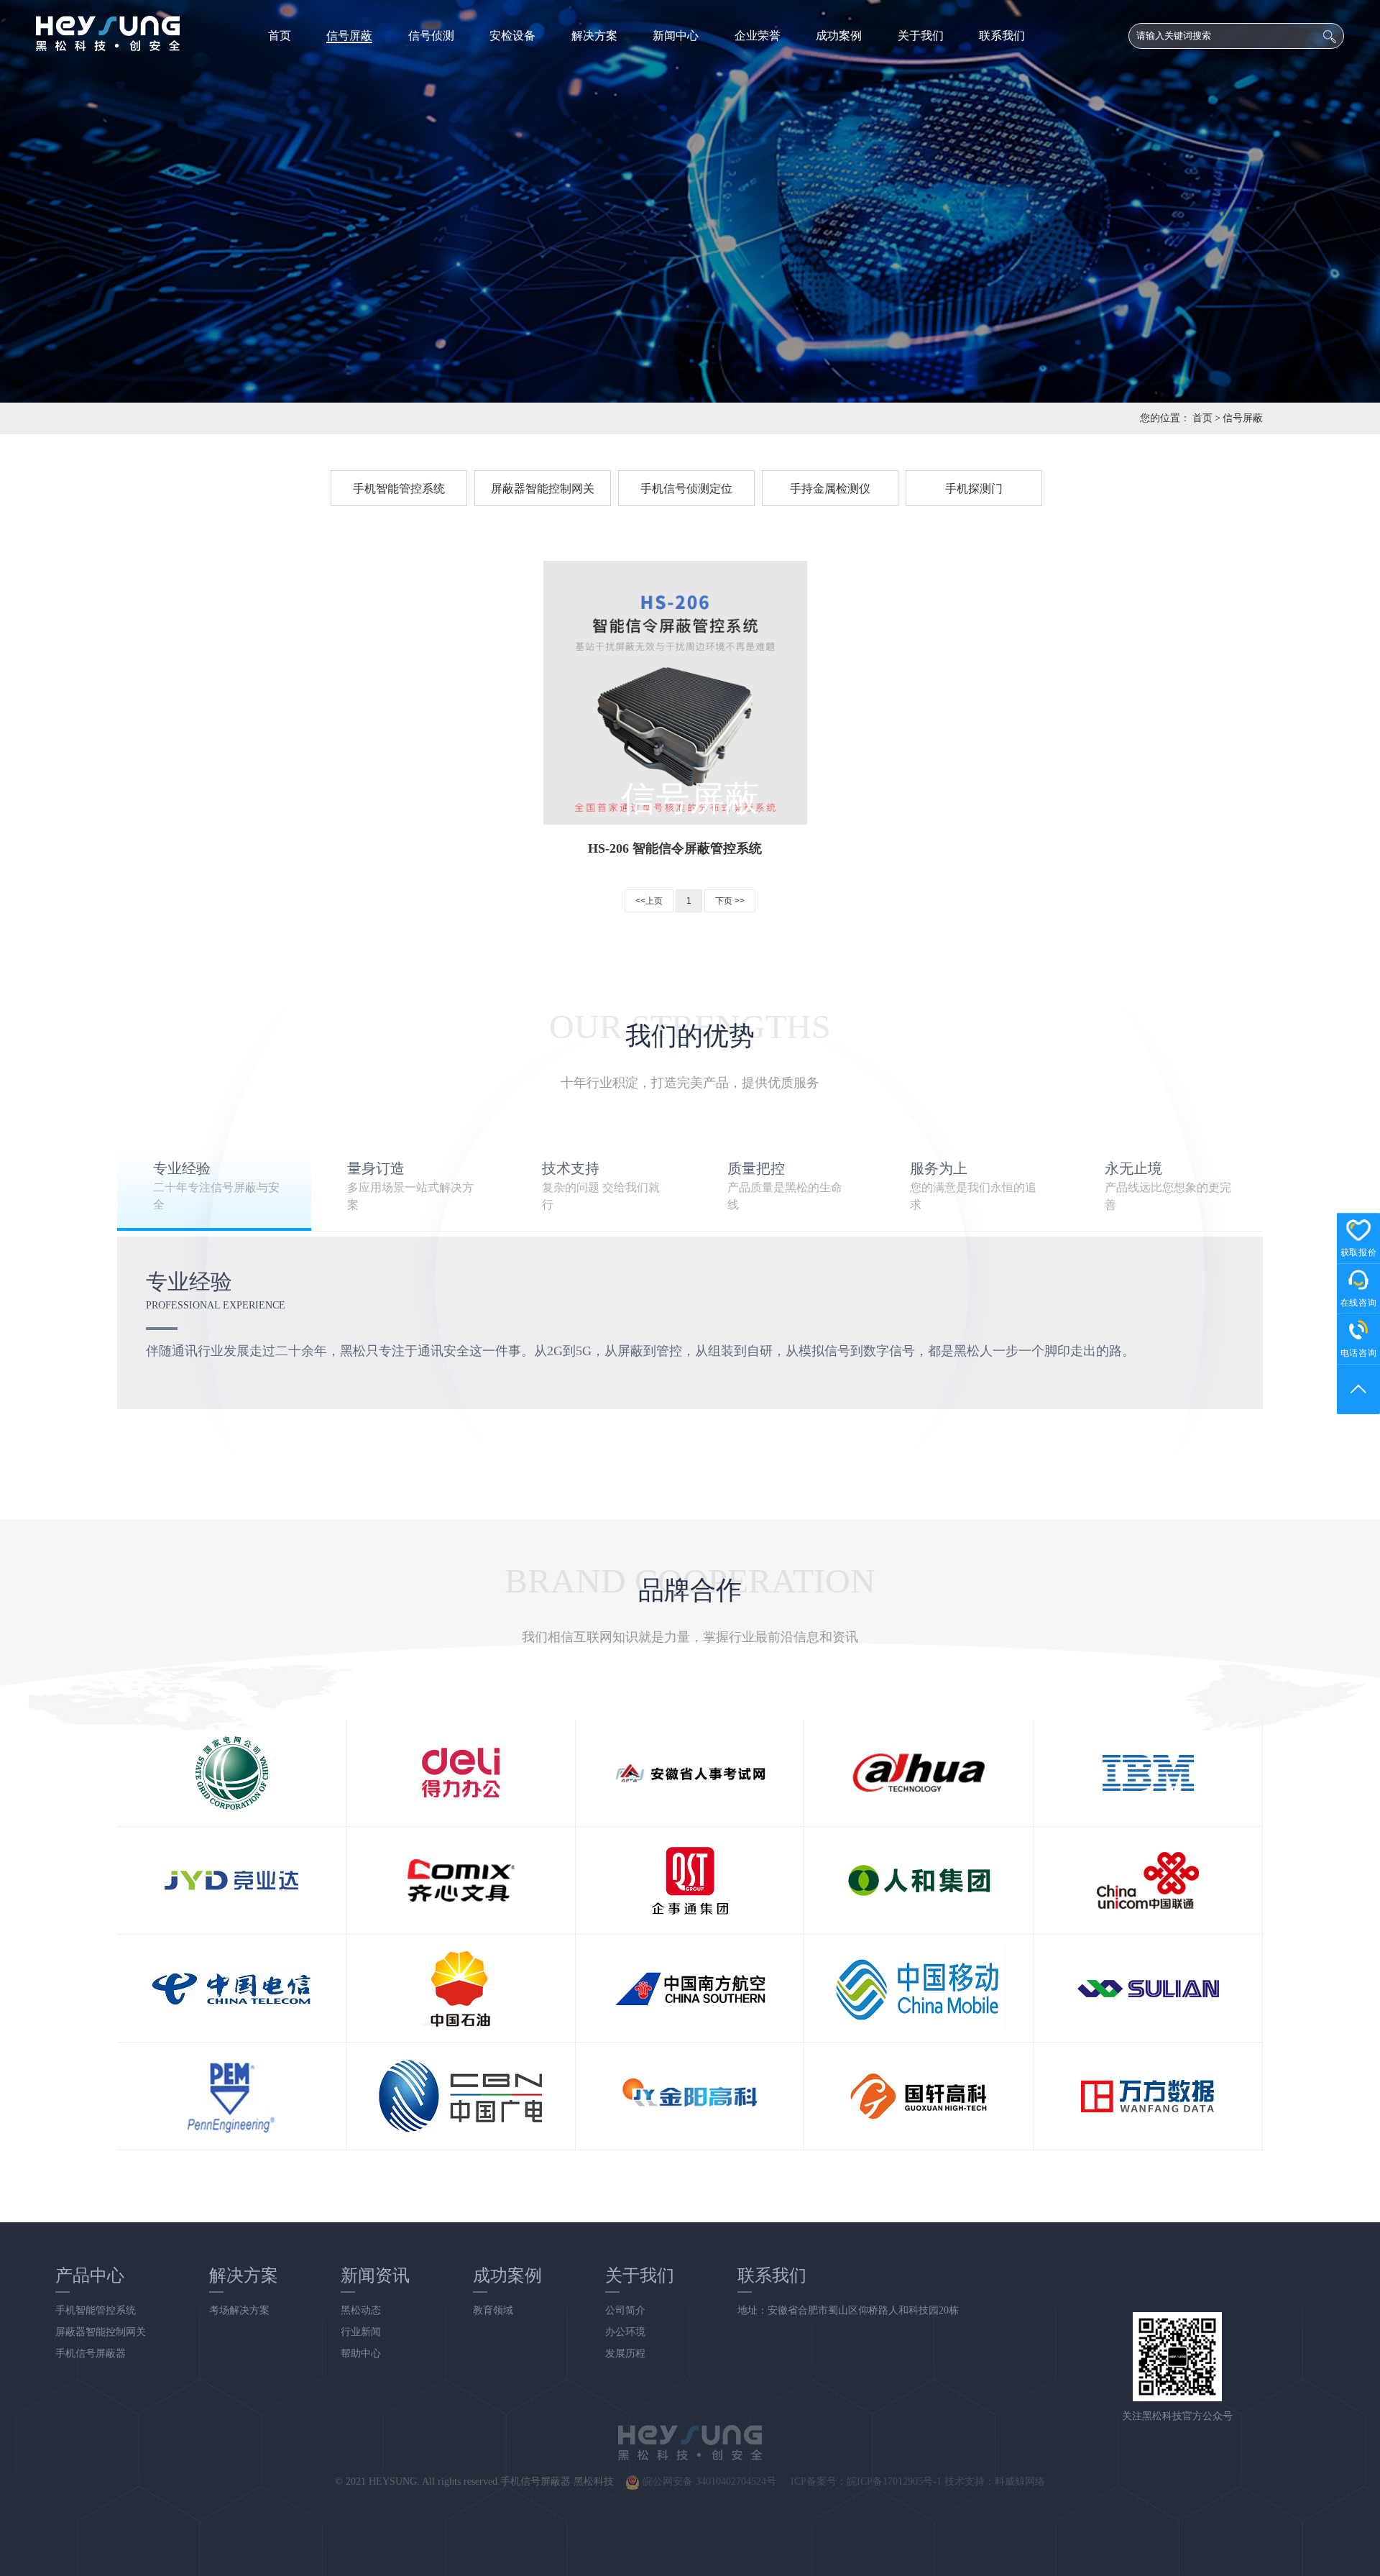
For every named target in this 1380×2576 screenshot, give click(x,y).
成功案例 (839, 36)
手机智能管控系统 (399, 489)
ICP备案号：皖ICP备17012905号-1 (866, 2481)
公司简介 (625, 2310)
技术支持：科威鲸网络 (995, 2481)
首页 (280, 36)
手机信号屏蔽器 (91, 2353)
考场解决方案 (239, 2310)
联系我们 (1002, 36)
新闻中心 (676, 36)
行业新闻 (361, 2332)
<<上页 (649, 901)
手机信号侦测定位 (686, 489)
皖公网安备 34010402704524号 (708, 2481)
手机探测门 (974, 489)
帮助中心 (361, 2353)
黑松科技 (594, 2481)
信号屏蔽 (349, 36)
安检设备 (512, 36)
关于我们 (921, 36)
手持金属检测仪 (830, 489)
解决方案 (594, 36)
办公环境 (625, 2332)
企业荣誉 (758, 36)
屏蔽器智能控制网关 (543, 489)
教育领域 (493, 2310)
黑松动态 (361, 2310)
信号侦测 (431, 36)
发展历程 (625, 2353)
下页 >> (730, 901)
